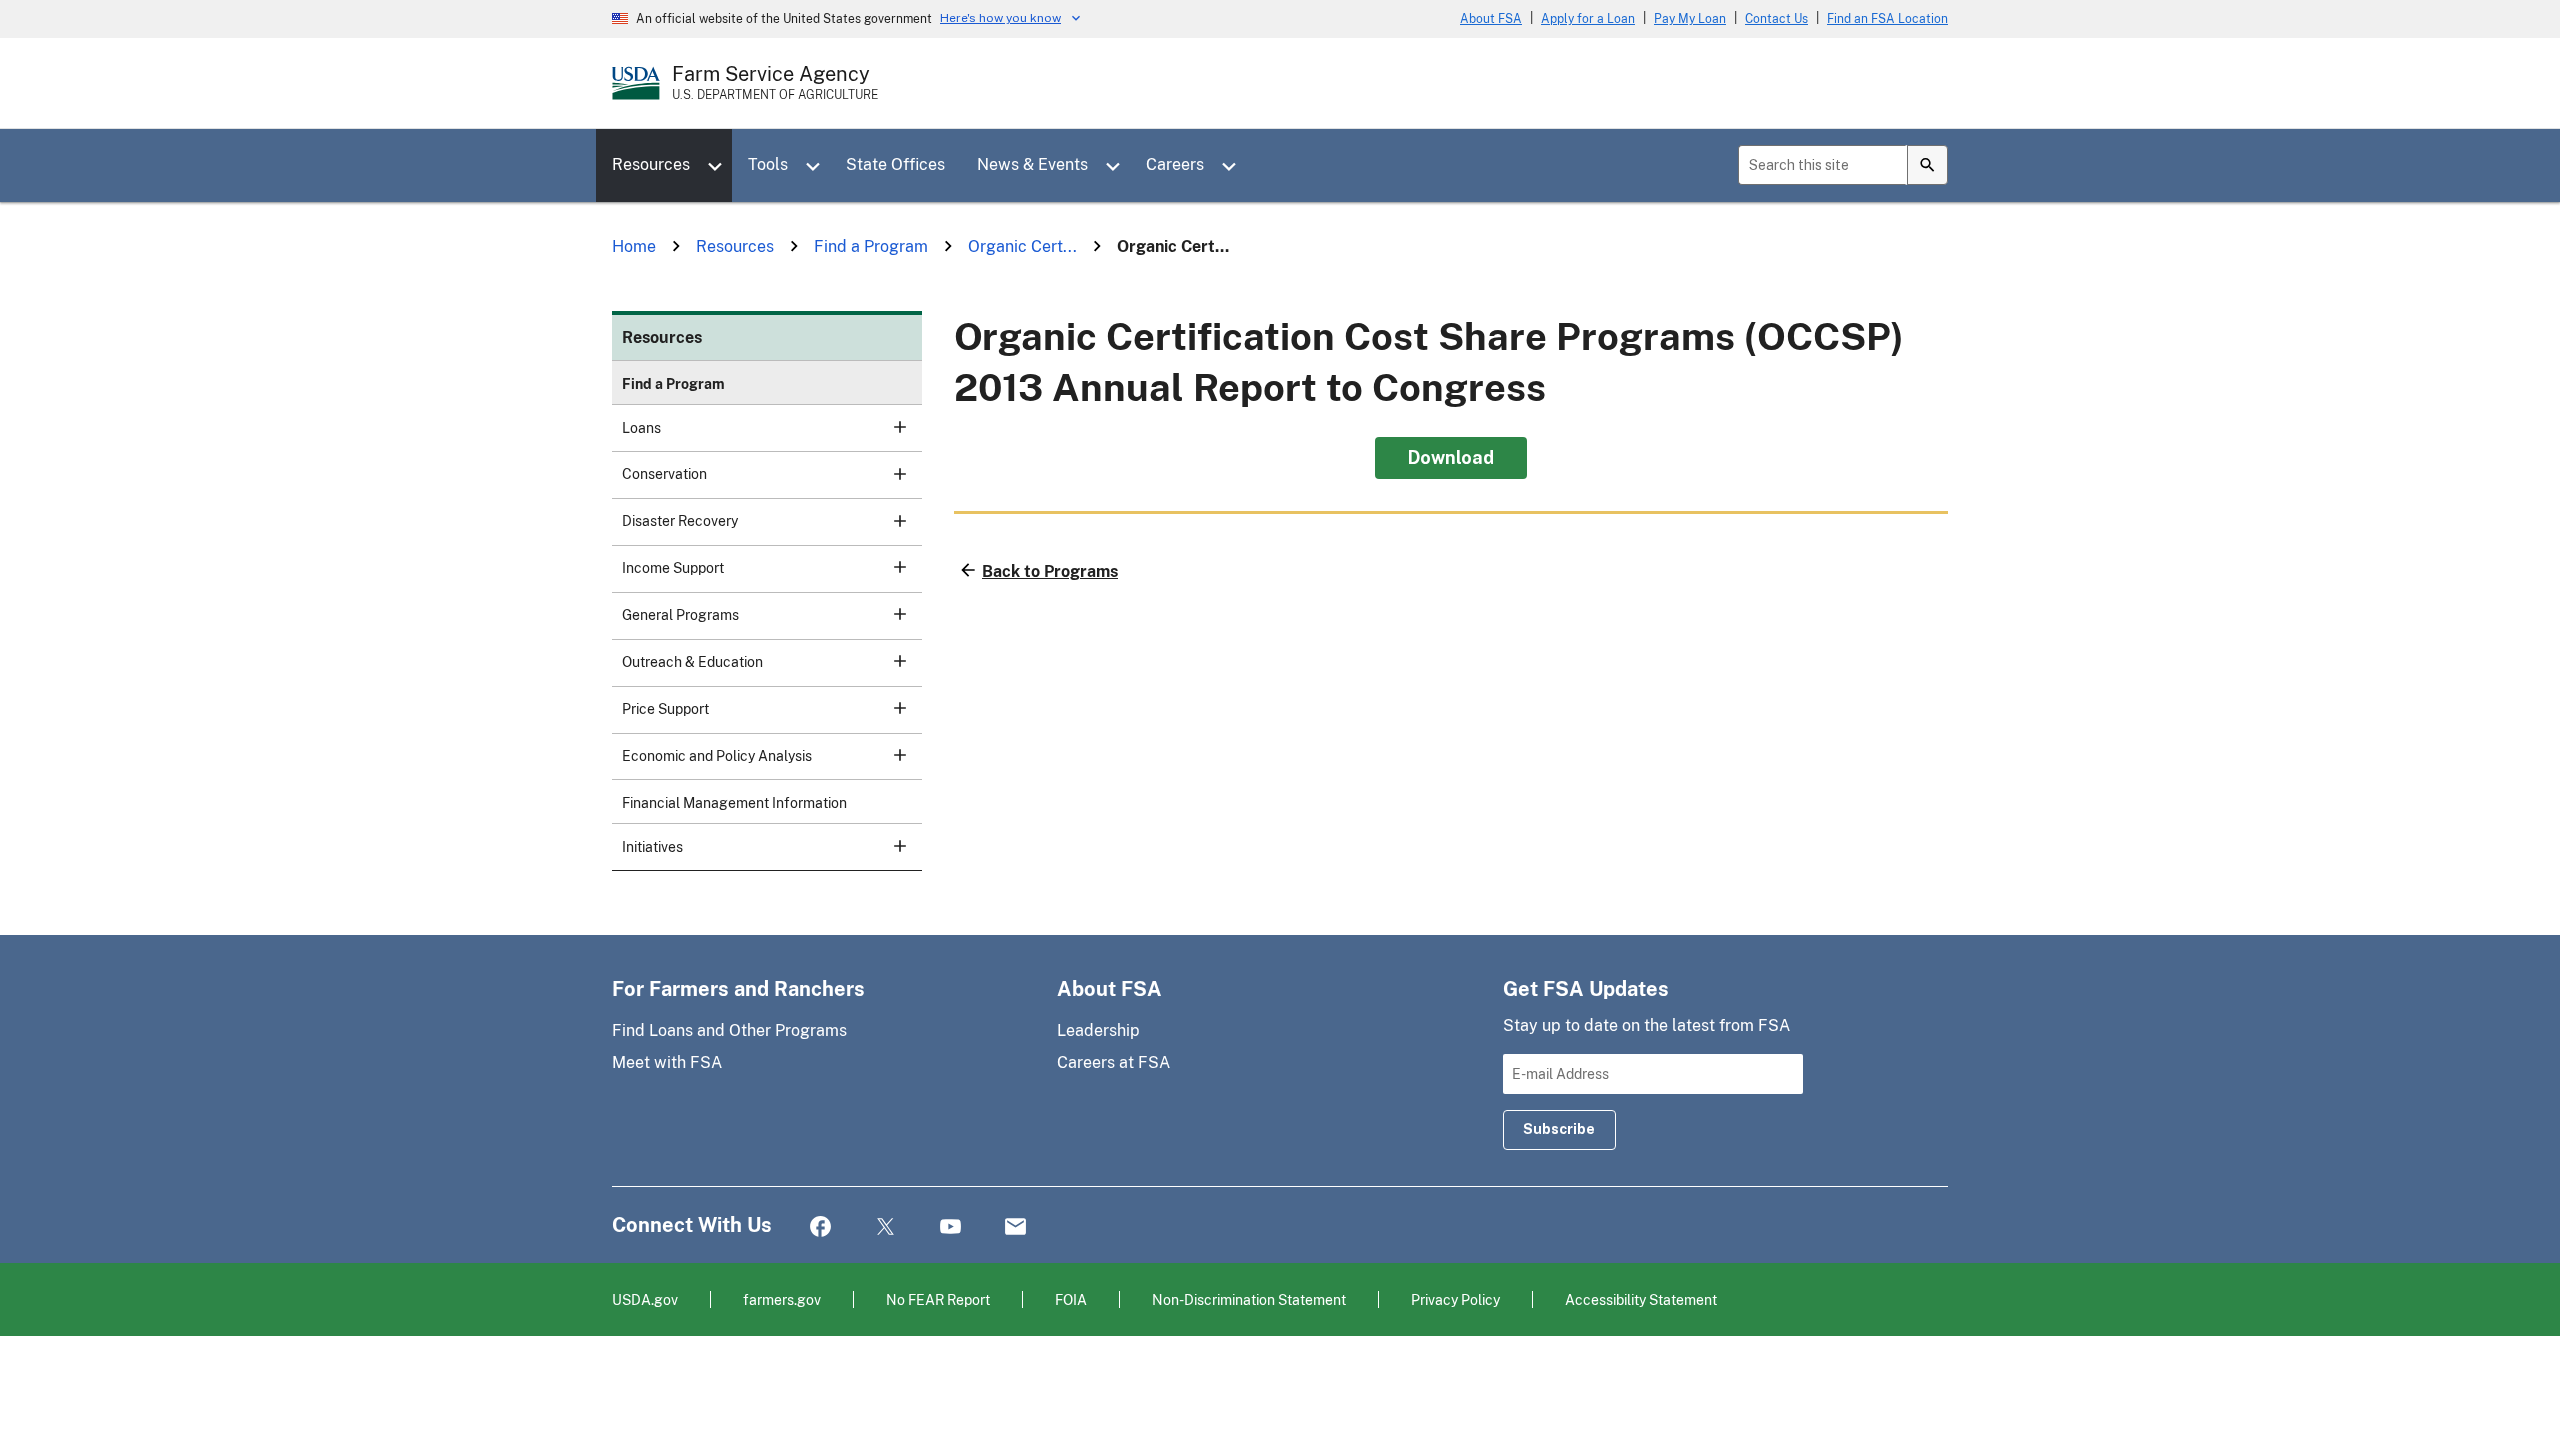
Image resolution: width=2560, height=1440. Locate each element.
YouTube (950, 1227)
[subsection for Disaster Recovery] (888, 520)
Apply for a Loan (1588, 19)
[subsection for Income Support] (888, 567)
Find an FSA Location (1887, 19)
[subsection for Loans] (888, 427)
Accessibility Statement (1641, 1299)
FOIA (1071, 1299)
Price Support (665, 709)
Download (1451, 457)
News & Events (1032, 164)
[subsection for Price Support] (888, 708)
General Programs (680, 615)
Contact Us (1776, 19)
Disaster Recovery (680, 521)
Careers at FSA (1113, 1062)
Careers (1175, 164)
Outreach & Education (692, 662)
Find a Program (673, 384)
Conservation (664, 474)
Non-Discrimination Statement (1249, 1299)
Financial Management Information (734, 803)
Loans (641, 428)
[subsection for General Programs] (888, 614)
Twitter (885, 1227)
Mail (1015, 1227)
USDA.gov (645, 1299)
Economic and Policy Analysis (717, 756)
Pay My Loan (1690, 19)
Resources (651, 164)
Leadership (1098, 1030)
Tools (768, 164)
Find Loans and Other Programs (729, 1030)
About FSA (1491, 19)
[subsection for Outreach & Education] (888, 661)
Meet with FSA (667, 1062)
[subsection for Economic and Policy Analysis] (888, 755)
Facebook (820, 1227)
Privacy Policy (1455, 1299)
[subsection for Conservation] (888, 473)
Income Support (673, 568)
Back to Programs (1050, 571)
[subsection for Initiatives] (888, 846)
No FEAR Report (938, 1299)
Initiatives (652, 847)
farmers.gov (782, 1299)
